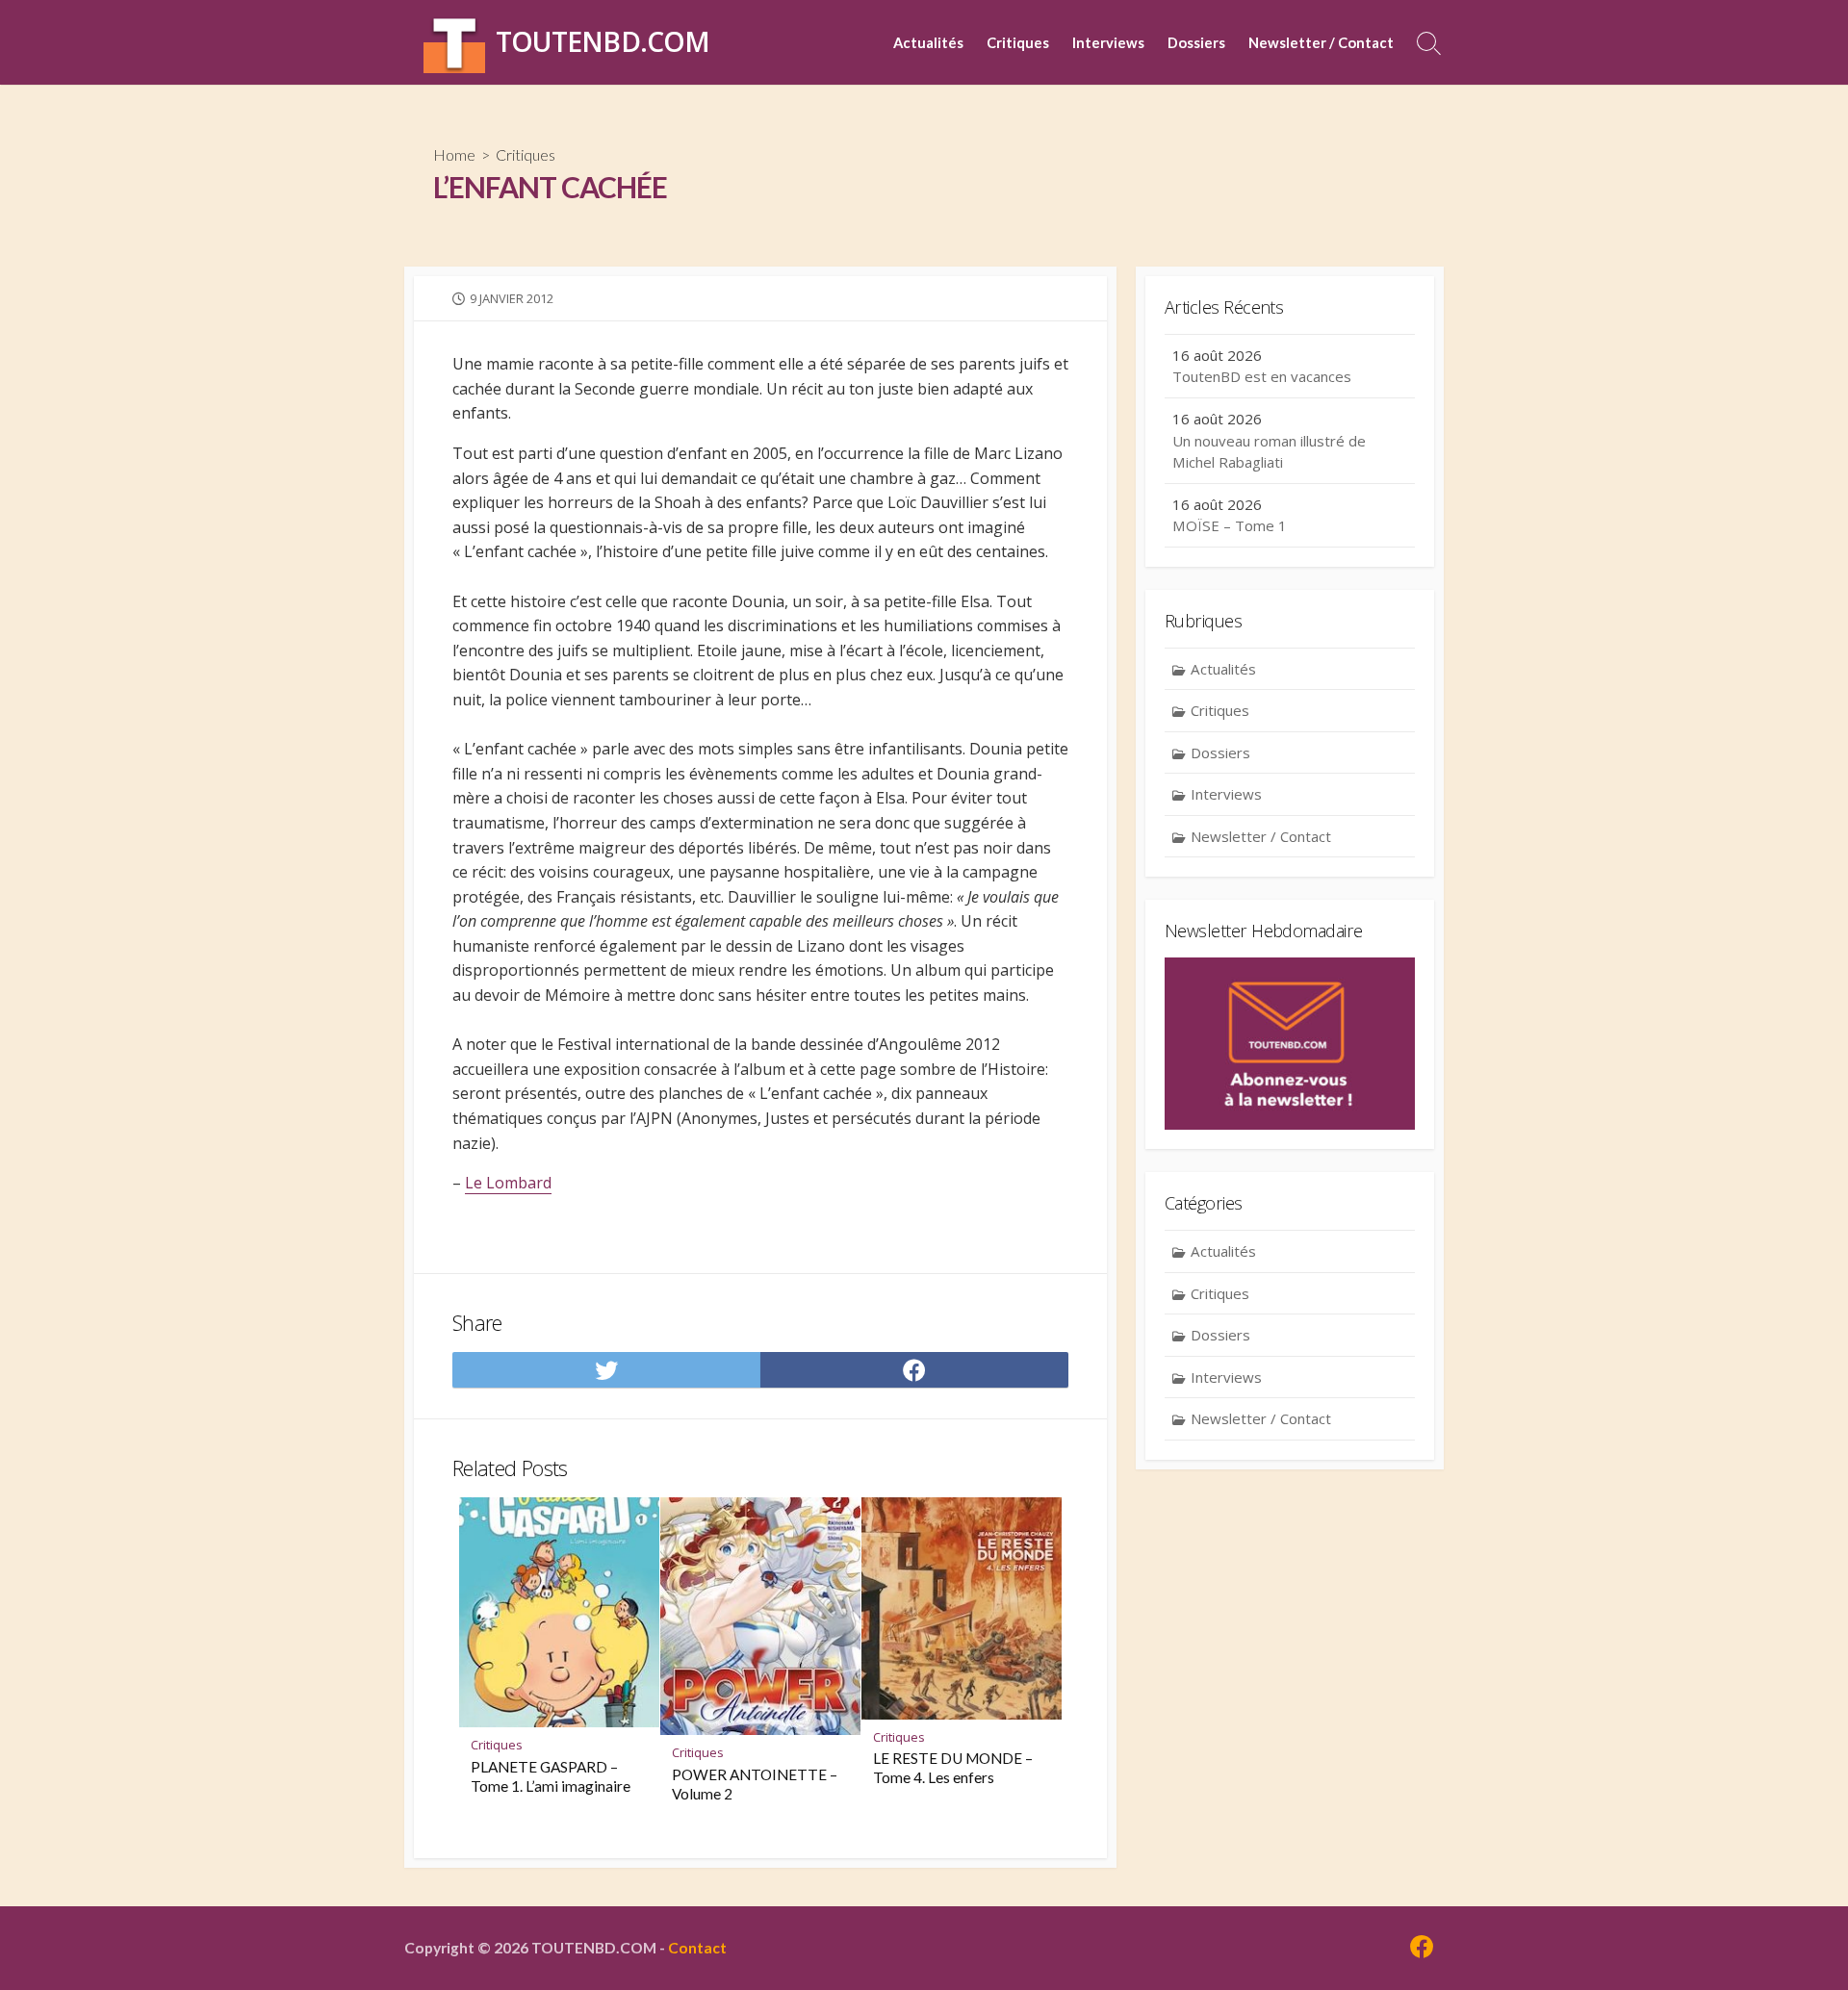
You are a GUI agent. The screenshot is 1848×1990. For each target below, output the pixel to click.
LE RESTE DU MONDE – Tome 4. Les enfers (953, 1768)
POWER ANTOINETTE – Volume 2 (755, 1784)
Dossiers (1196, 42)
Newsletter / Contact (1321, 42)
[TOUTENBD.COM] (454, 42)
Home (454, 154)
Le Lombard (508, 1183)
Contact (697, 1948)
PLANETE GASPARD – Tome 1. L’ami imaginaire (551, 1776)
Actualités (928, 42)
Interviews (1108, 42)
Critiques (1018, 42)
